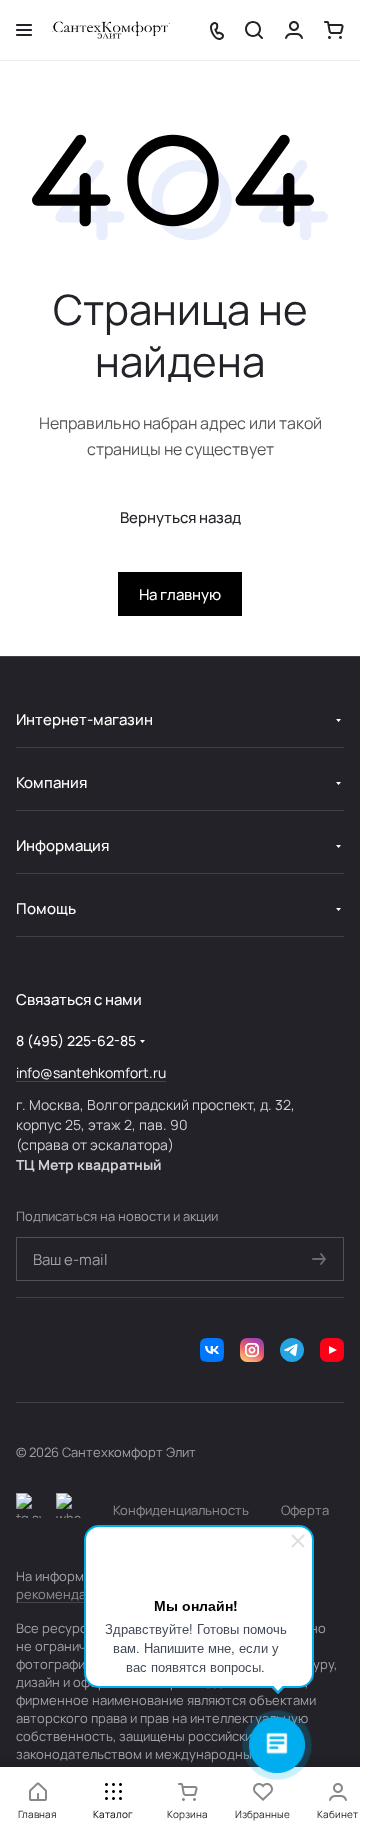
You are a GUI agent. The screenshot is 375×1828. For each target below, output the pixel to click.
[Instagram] (252, 1350)
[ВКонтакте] (212, 1350)
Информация (62, 845)
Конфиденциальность (181, 1510)
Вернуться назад (180, 517)
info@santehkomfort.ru (91, 1072)
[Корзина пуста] (334, 30)
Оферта (305, 1510)
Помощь (46, 908)
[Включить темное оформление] (28, 1510)
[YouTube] (332, 1350)
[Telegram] (292, 1350)
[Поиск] (254, 30)
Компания (51, 782)
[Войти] (294, 30)
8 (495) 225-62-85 (76, 1040)
